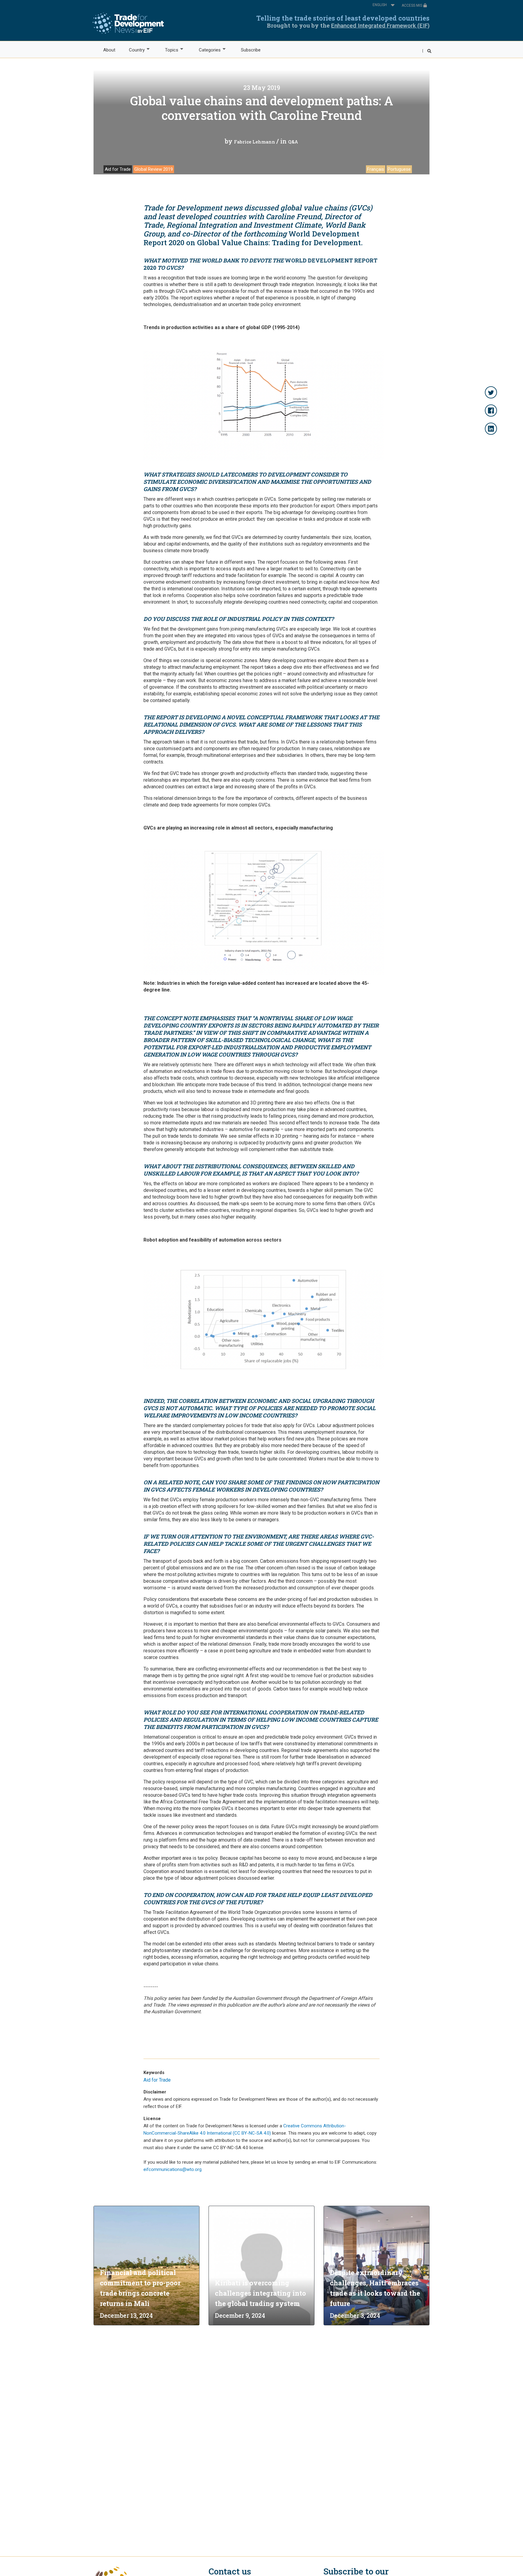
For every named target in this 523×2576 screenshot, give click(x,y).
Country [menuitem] (133, 50)
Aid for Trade (118, 169)
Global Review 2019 (154, 169)
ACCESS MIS (412, 5)
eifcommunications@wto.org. (173, 2169)
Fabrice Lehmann (255, 142)
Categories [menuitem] (206, 50)
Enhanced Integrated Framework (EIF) (380, 26)
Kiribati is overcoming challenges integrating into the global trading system (260, 2293)
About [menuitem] (109, 50)
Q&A (293, 142)
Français (376, 169)
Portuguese (399, 169)
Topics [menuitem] (168, 50)
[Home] (128, 23)
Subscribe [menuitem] (251, 50)
